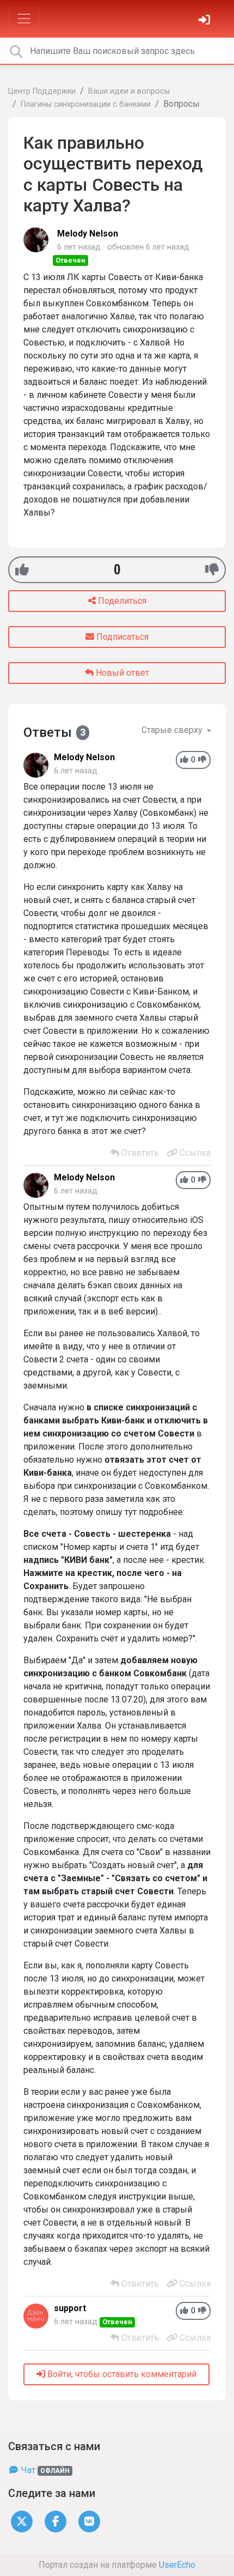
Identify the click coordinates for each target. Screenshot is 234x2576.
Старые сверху (173, 730)
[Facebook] (56, 2521)
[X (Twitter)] (22, 2521)
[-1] (212, 570)
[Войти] (206, 21)
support (70, 2308)
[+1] (22, 570)
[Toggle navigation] (24, 19)
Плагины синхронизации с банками (86, 104)
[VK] (89, 2521)
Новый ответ (121, 673)
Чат (44, 2470)
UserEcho (177, 2565)
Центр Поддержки (42, 91)
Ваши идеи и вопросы (129, 91)
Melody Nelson (88, 234)
